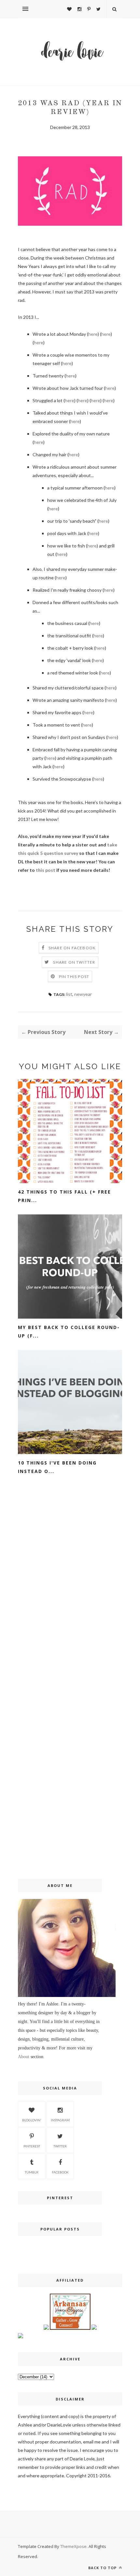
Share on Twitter (74, 962)
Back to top (103, 2568)
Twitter (60, 2146)
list (69, 994)
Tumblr (32, 2172)
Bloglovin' (32, 2120)
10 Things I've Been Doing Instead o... (57, 1467)
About (24, 2057)
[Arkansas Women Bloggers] (70, 2328)
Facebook (60, 2172)
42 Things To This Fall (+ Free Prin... (64, 1196)
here (93, 334)
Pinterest (32, 2146)
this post (46, 870)
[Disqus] (70, 1593)
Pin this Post (74, 977)
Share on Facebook (72, 948)
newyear (83, 994)
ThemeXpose (73, 2546)
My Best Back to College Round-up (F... (69, 1331)
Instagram (60, 2120)
